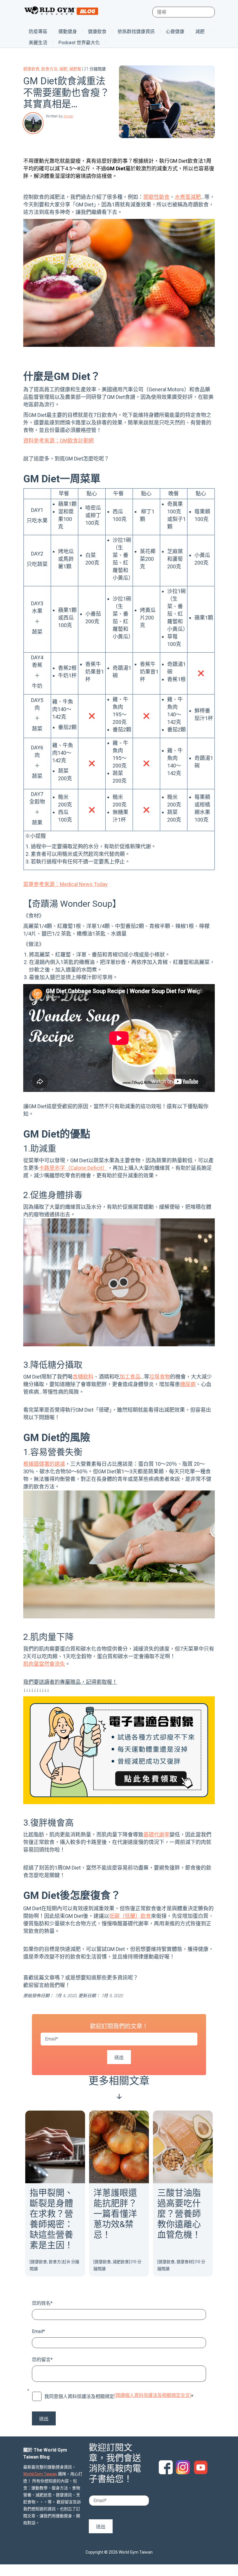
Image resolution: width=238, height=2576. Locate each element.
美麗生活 (38, 43)
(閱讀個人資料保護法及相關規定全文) (153, 2395)
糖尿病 (188, 1384)
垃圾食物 (160, 1377)
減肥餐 (75, 69)
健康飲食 (97, 32)
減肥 (200, 32)
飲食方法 (49, 69)
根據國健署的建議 (44, 1464)
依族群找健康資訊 (136, 32)
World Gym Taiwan (40, 2474)
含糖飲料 (83, 1377)
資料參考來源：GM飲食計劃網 (58, 441)
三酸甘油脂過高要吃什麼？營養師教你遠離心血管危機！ (179, 2214)
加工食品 (130, 1377)
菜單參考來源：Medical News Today (65, 884)
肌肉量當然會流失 (44, 1664)
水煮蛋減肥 (188, 197)
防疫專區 (38, 32)
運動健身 (68, 32)
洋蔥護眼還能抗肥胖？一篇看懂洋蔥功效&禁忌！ (115, 2214)
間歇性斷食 (156, 197)
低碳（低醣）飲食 (130, 1916)
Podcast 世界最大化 (79, 43)
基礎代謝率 (156, 1835)
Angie (68, 116)
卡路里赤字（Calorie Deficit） (73, 1168)
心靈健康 (175, 32)
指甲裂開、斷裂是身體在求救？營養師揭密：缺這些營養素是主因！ (51, 2219)
